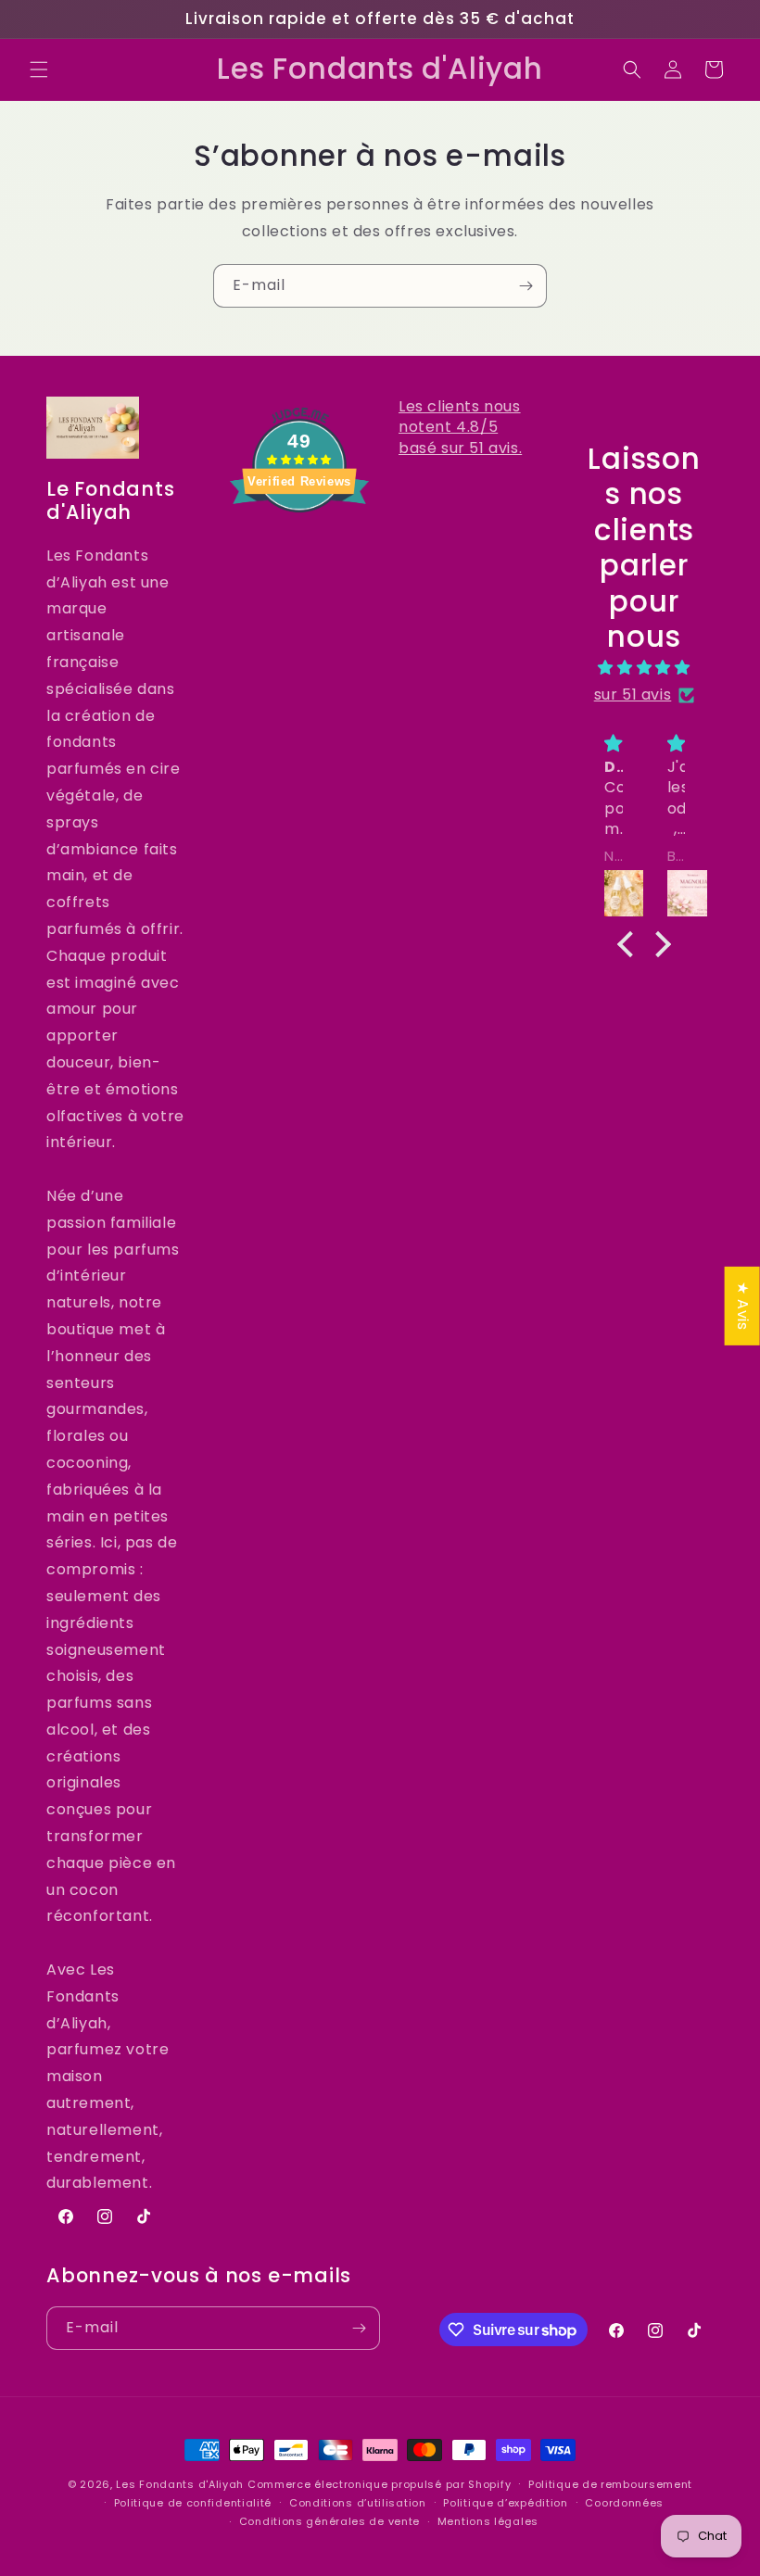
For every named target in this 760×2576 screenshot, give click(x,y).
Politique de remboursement (610, 2484)
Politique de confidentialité (193, 2503)
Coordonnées (624, 2503)
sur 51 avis (633, 695)
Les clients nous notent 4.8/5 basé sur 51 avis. (460, 427)
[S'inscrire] (526, 286)
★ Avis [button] (743, 1306)
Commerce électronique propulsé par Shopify (379, 2484)
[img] (645, 668)
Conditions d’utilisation (358, 2503)
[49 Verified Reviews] (299, 545)
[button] (39, 69)
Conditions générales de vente (329, 2521)
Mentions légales (488, 2521)
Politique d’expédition (505, 2503)
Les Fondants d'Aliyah (181, 2484)
